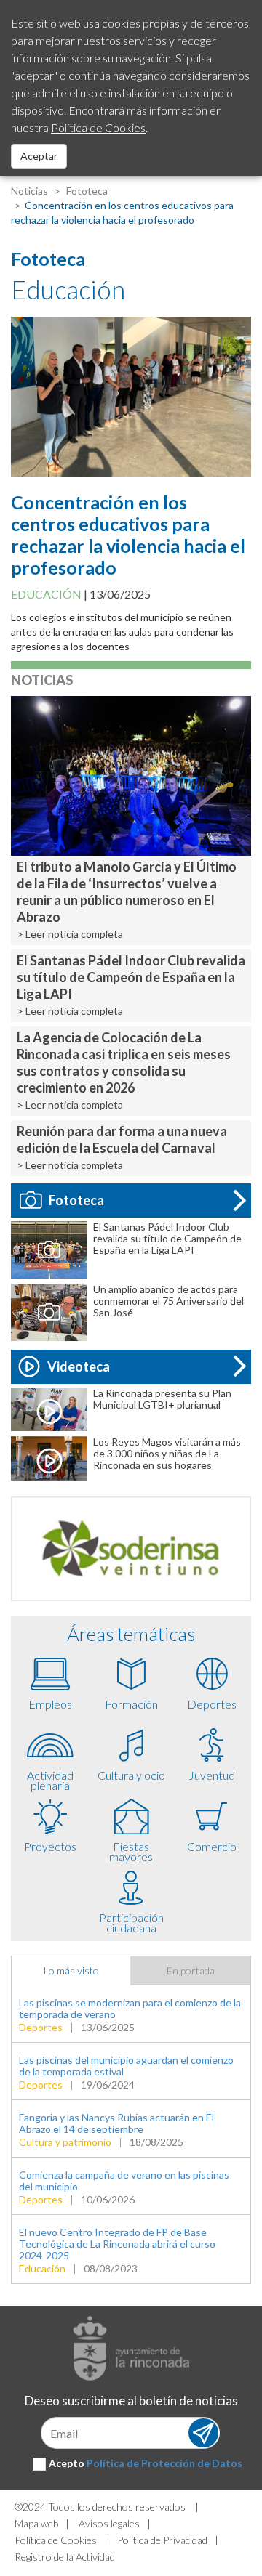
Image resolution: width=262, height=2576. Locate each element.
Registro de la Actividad (65, 2557)
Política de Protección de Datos (164, 2463)
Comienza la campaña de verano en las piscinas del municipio (124, 2180)
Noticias (29, 191)
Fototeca (86, 191)
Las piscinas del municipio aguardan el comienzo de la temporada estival (126, 2066)
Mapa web (36, 2523)
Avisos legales (109, 2523)
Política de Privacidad (162, 2540)
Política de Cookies (56, 2540)
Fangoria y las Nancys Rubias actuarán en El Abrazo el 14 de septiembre (116, 2123)
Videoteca (79, 1366)
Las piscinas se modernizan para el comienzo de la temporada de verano (130, 2008)
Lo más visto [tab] (71, 1971)
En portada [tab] (191, 1971)
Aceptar (39, 156)
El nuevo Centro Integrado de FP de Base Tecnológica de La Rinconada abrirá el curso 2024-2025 (117, 2244)
